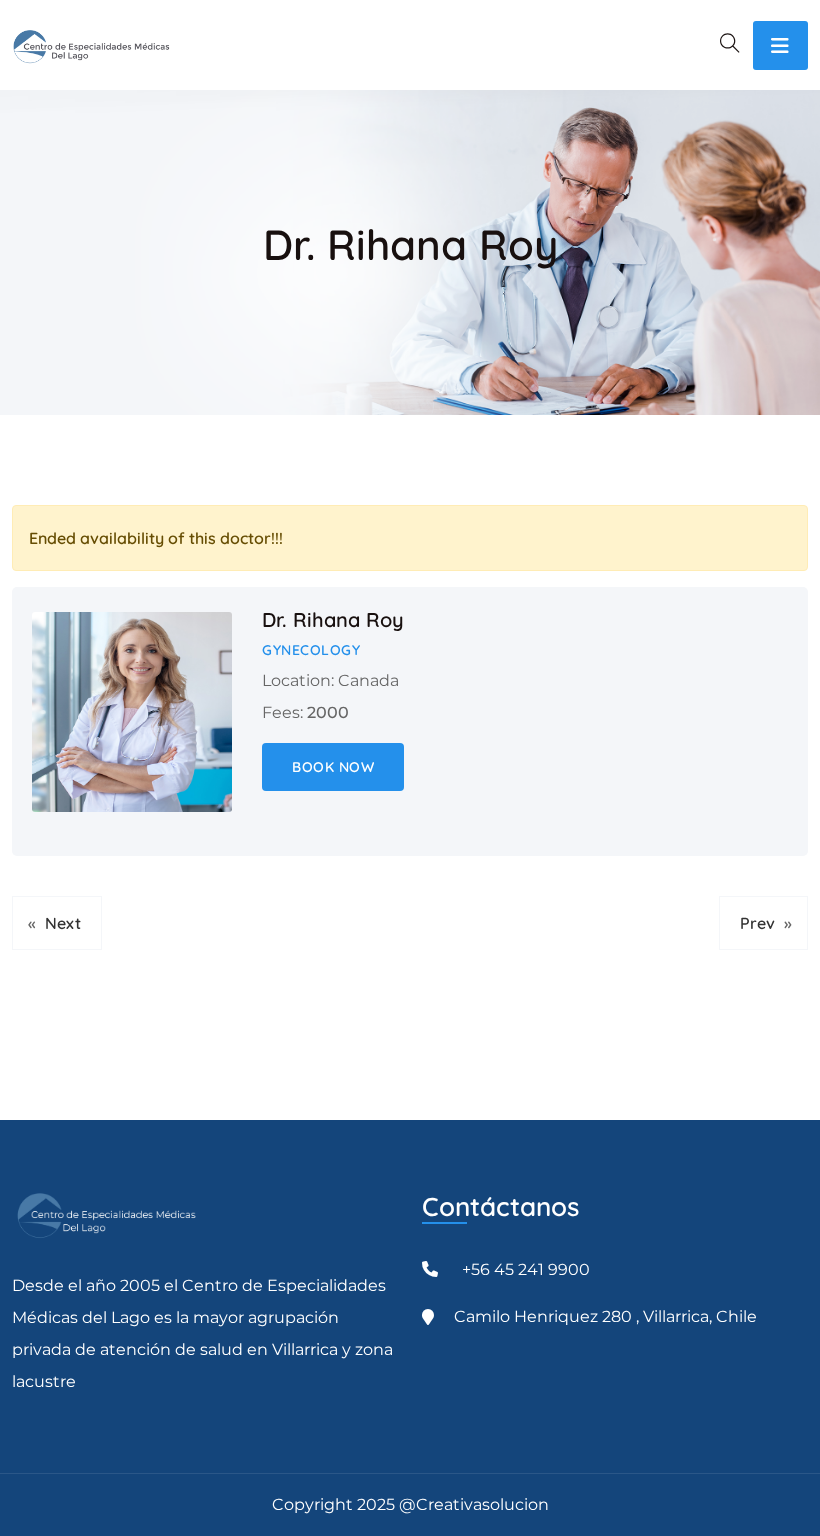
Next (63, 923)
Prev (757, 923)
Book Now (333, 767)
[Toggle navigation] (780, 45)
